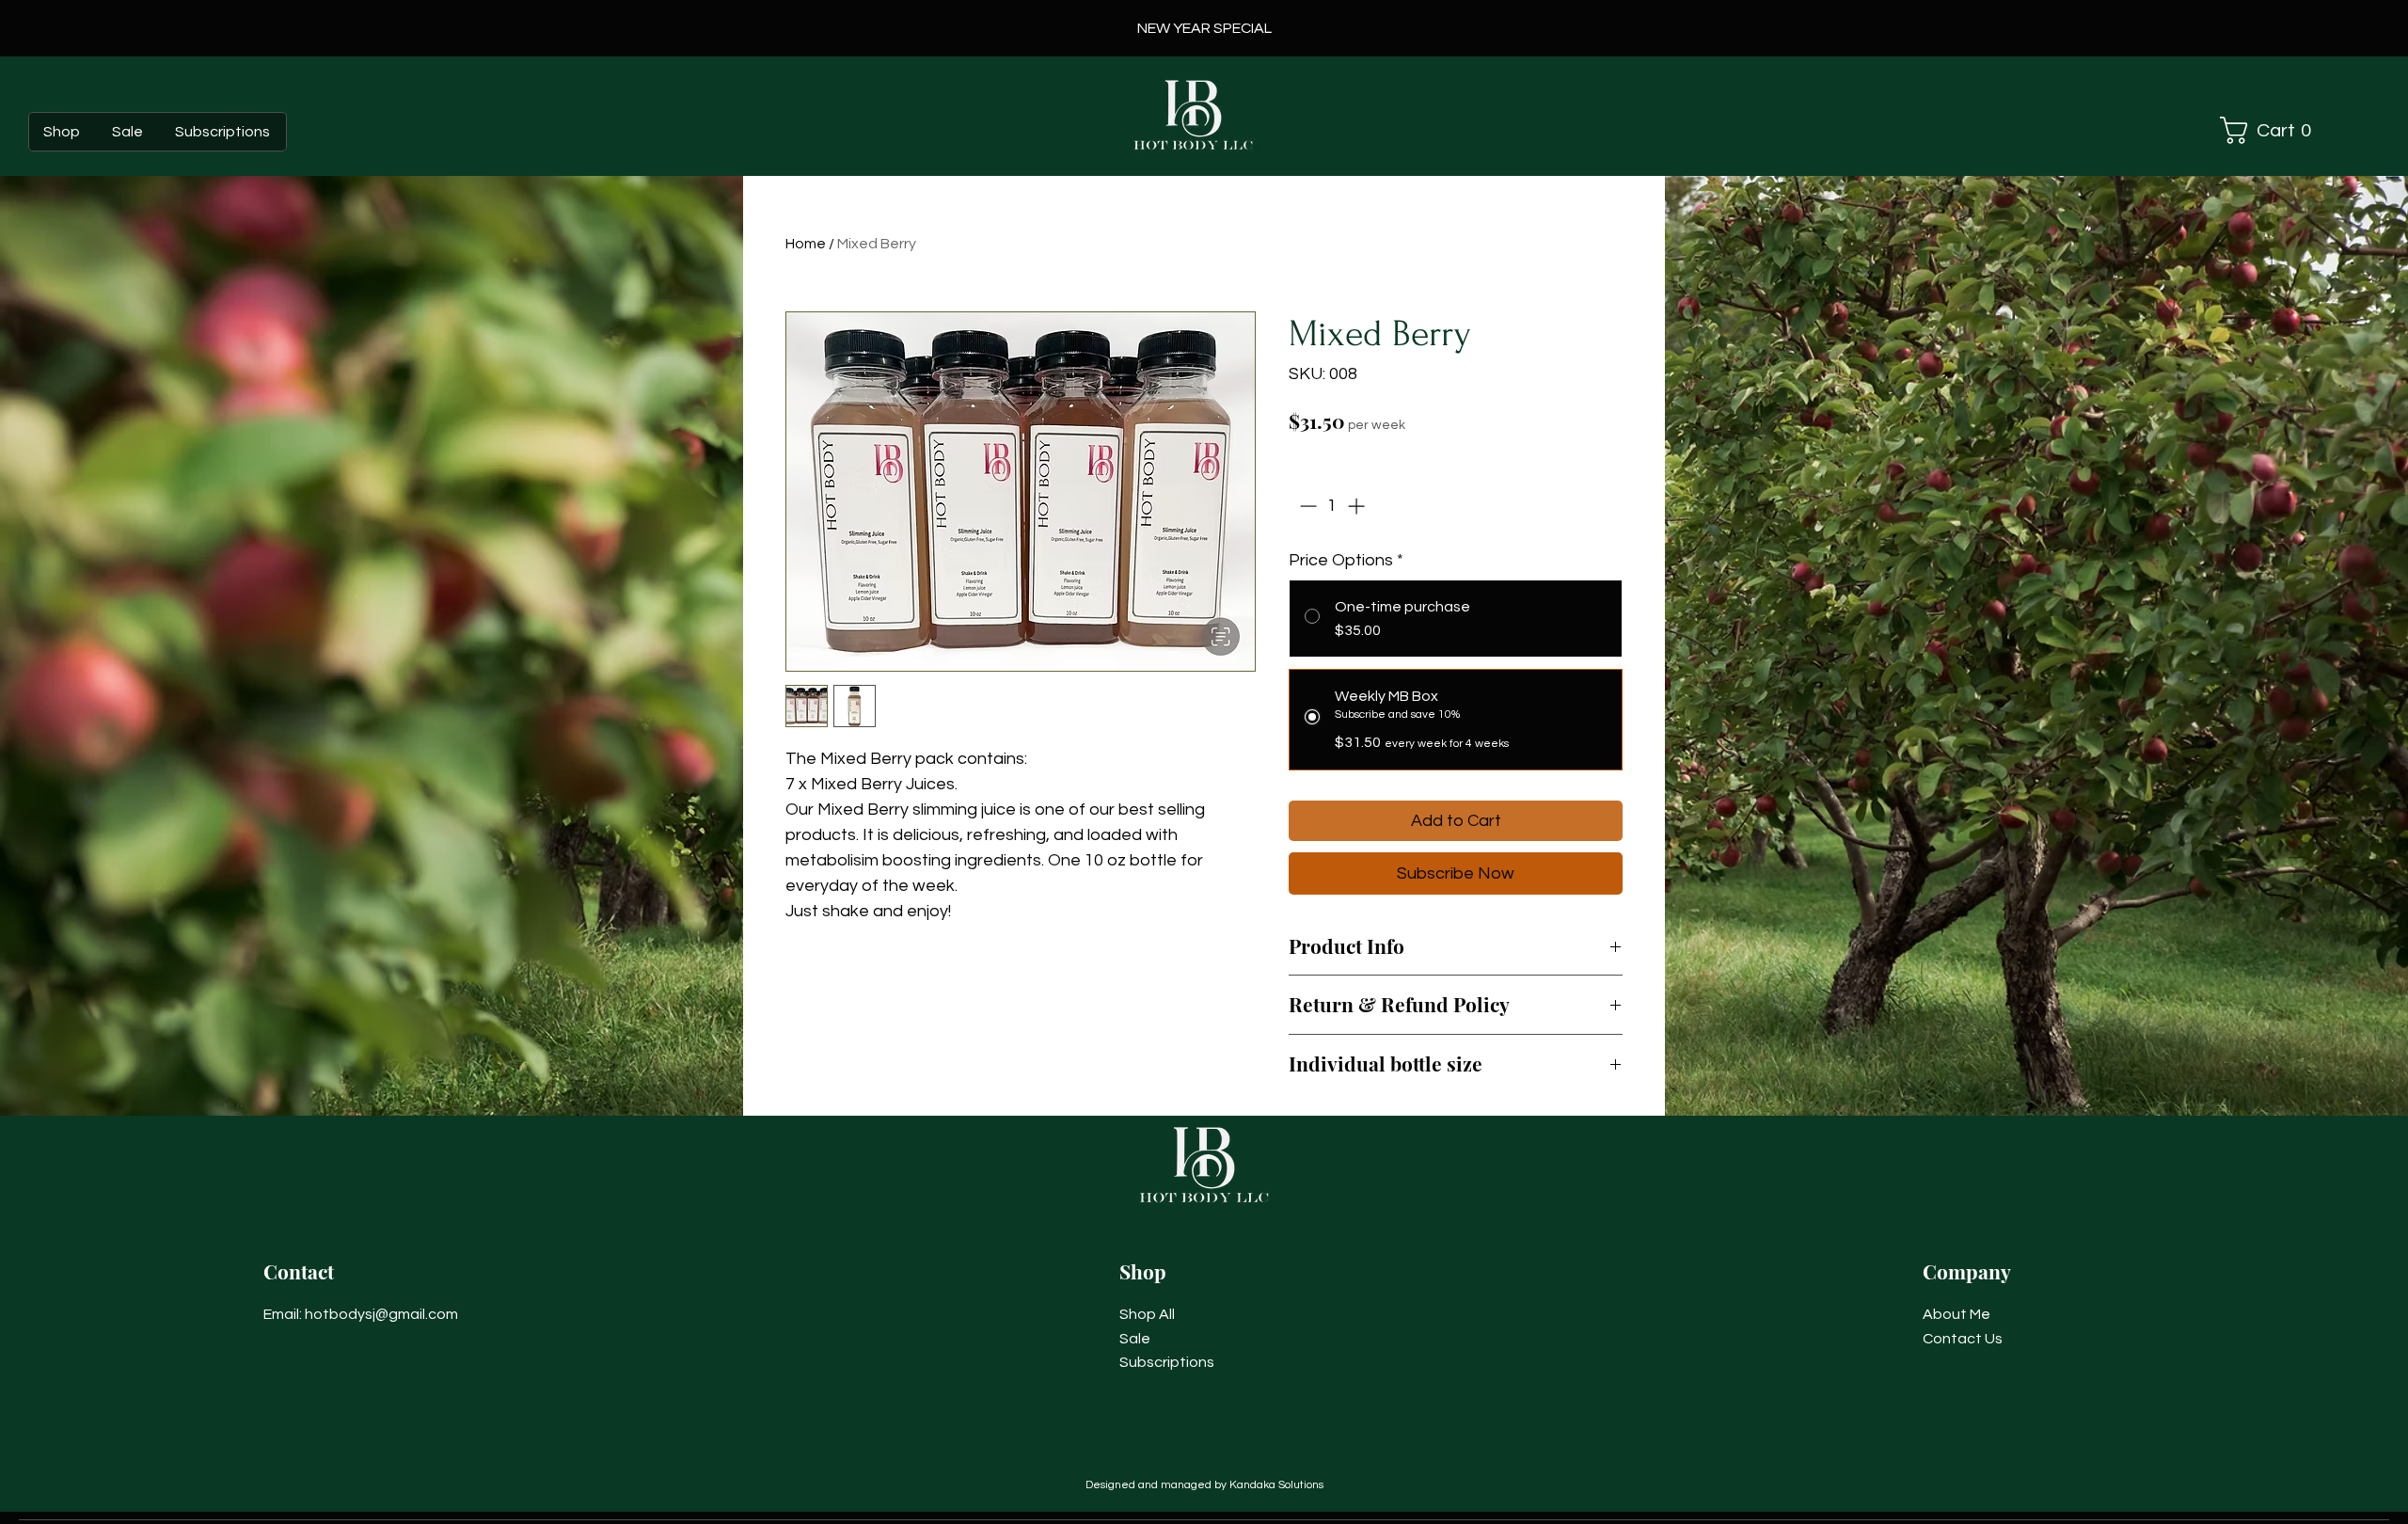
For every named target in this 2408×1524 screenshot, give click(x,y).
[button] (2280, 130)
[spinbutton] (1332, 506)
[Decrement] (1306, 506)
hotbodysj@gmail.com (381, 1314)
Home (806, 244)
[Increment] (1358, 506)
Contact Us (1963, 1339)
